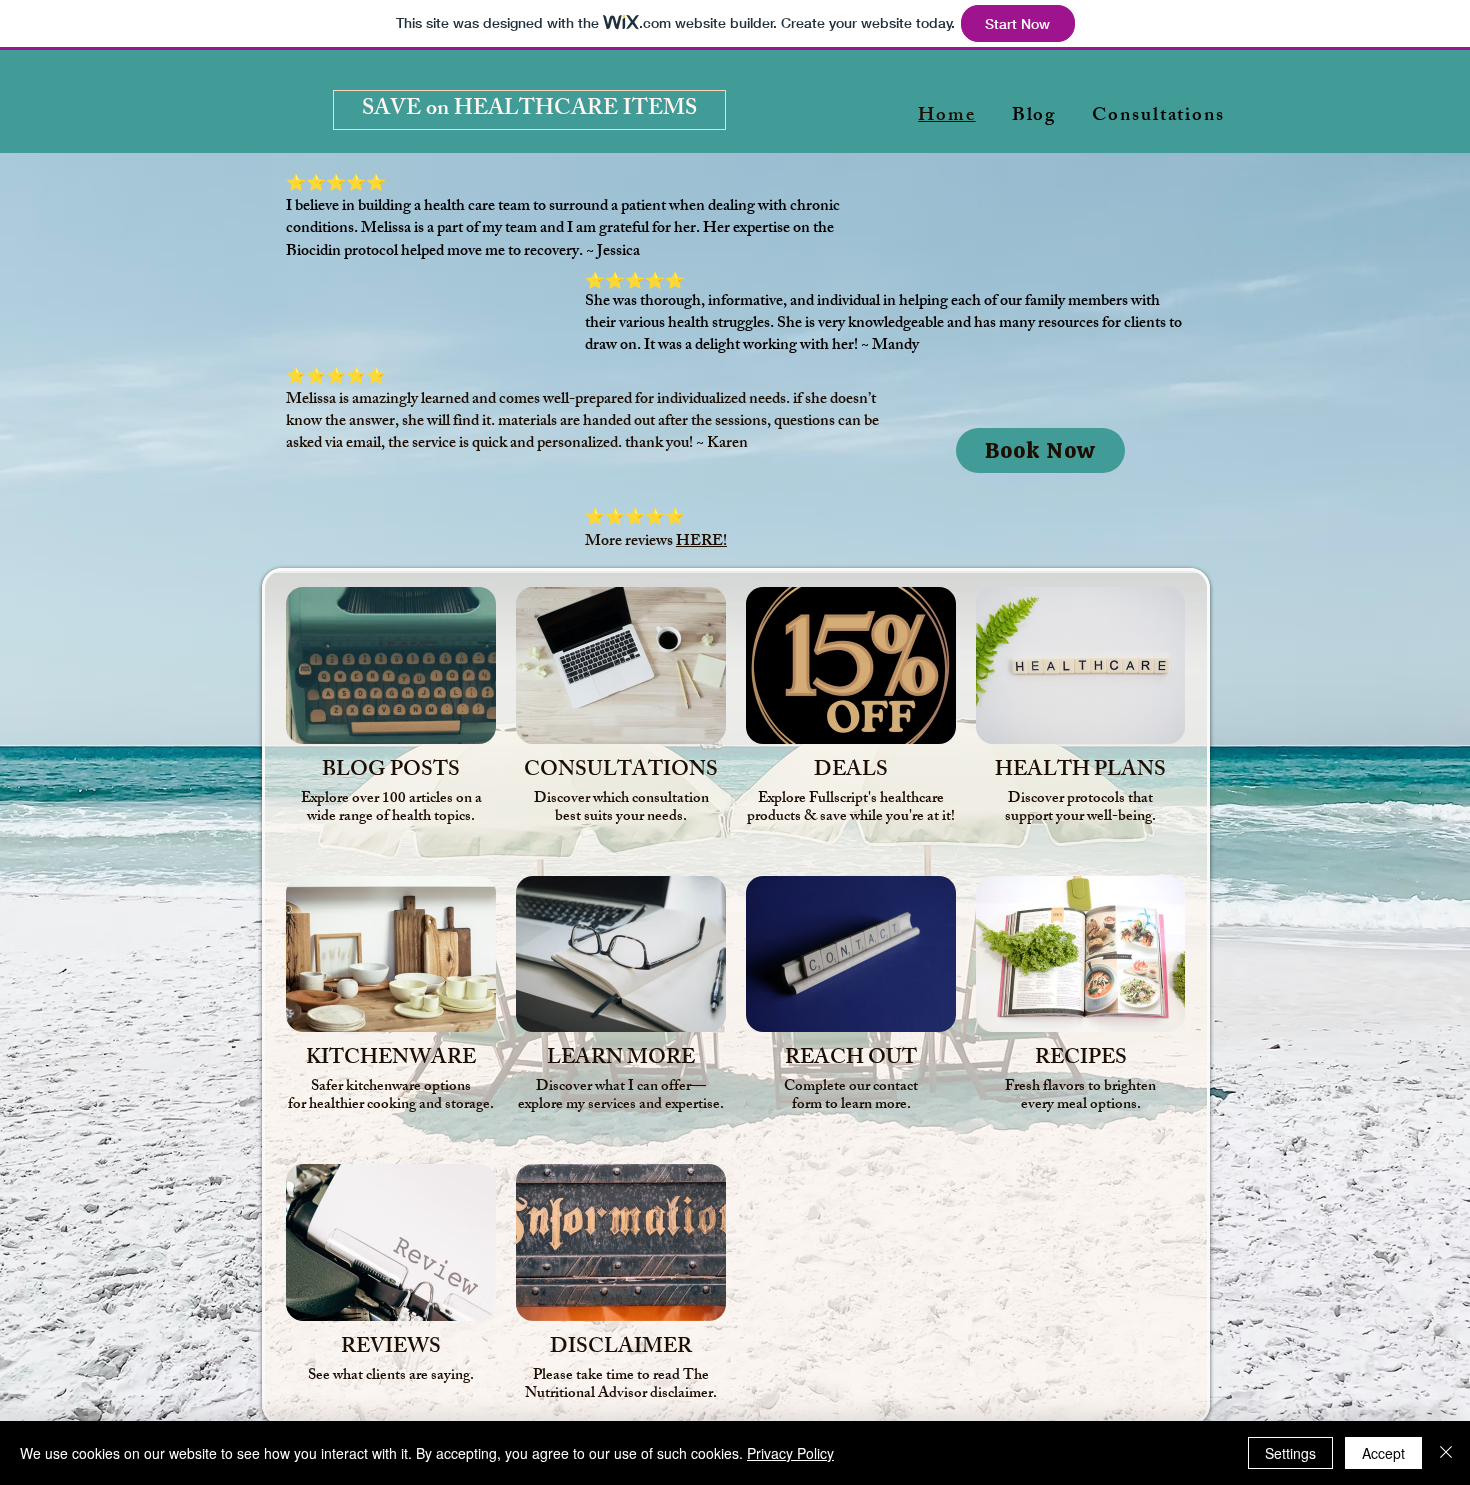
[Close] (1446, 1453)
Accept (1383, 1453)
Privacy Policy (790, 1453)
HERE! (701, 542)
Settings (1290, 1453)
